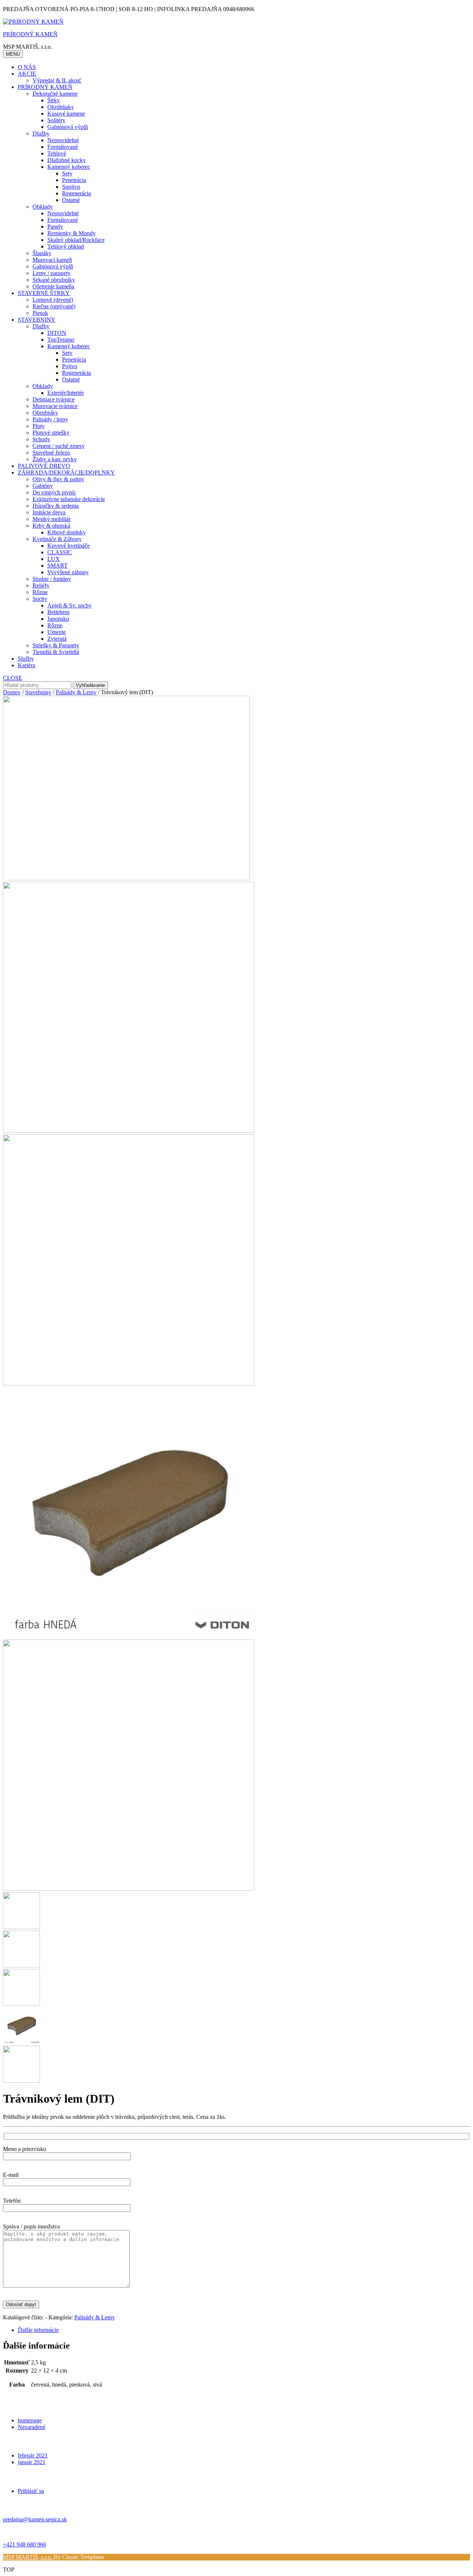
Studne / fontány (52, 579)
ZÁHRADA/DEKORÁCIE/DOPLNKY (66, 472)
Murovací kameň (52, 260)
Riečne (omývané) (54, 306)
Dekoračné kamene (55, 94)
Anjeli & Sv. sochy (69, 605)
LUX (54, 559)
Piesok (40, 313)
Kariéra (26, 665)
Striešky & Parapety (56, 645)
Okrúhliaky (61, 107)
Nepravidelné (63, 140)
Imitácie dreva (49, 512)
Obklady (43, 207)
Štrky (54, 100)
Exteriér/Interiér (66, 393)
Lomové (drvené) (53, 300)
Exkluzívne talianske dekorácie (69, 499)
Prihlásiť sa (31, 2491)
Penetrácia (74, 180)
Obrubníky (45, 413)
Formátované (63, 147)
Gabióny (43, 486)
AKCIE (27, 74)
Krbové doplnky (67, 532)
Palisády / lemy (50, 419)
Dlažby (41, 133)
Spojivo (71, 187)
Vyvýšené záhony (68, 572)
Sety (67, 173)
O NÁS (27, 67)
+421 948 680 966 (25, 2544)
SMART (57, 566)
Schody (41, 439)
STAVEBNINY (37, 320)
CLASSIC (60, 552)
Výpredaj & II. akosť (57, 80)
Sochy (40, 599)
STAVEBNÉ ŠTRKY (44, 293)
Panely (55, 227)
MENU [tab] (13, 54)
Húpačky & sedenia (56, 506)
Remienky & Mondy (72, 233)
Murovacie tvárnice (55, 406)
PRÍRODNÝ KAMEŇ (30, 34)
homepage (30, 2420)
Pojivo (70, 366)
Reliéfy (41, 585)
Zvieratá (57, 639)
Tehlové (57, 153)
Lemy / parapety (52, 273)
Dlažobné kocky (67, 160)
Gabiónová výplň (68, 127)
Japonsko (58, 619)
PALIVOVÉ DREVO (44, 466)
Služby (26, 659)
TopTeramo (61, 340)
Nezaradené (32, 2427)
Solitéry (56, 120)
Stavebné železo (51, 453)
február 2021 (33, 2455)
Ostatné (71, 200)
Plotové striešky (51, 433)
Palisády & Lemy (76, 692)
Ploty (39, 426)
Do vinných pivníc (54, 492)
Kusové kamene (66, 114)
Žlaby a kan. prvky (55, 459)
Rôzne (40, 592)
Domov (12, 692)
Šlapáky (42, 253)
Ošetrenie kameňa (53, 286)
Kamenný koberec (69, 167)
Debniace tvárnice (54, 399)
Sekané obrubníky (54, 280)
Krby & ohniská (51, 526)
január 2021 (32, 2462)
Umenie (57, 632)
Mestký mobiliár (52, 519)
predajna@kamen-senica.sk (35, 2519)
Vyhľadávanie (90, 685)
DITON (57, 333)
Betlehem (58, 612)
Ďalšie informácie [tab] (38, 2330)
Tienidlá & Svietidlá (56, 652)
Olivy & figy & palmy (58, 479)
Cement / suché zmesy (59, 446)
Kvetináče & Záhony (57, 539)
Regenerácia (76, 193)
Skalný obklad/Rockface (76, 240)
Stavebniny (38, 692)
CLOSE (13, 678)
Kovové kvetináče (69, 546)
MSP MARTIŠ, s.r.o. (28, 2557)
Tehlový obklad (66, 246)
